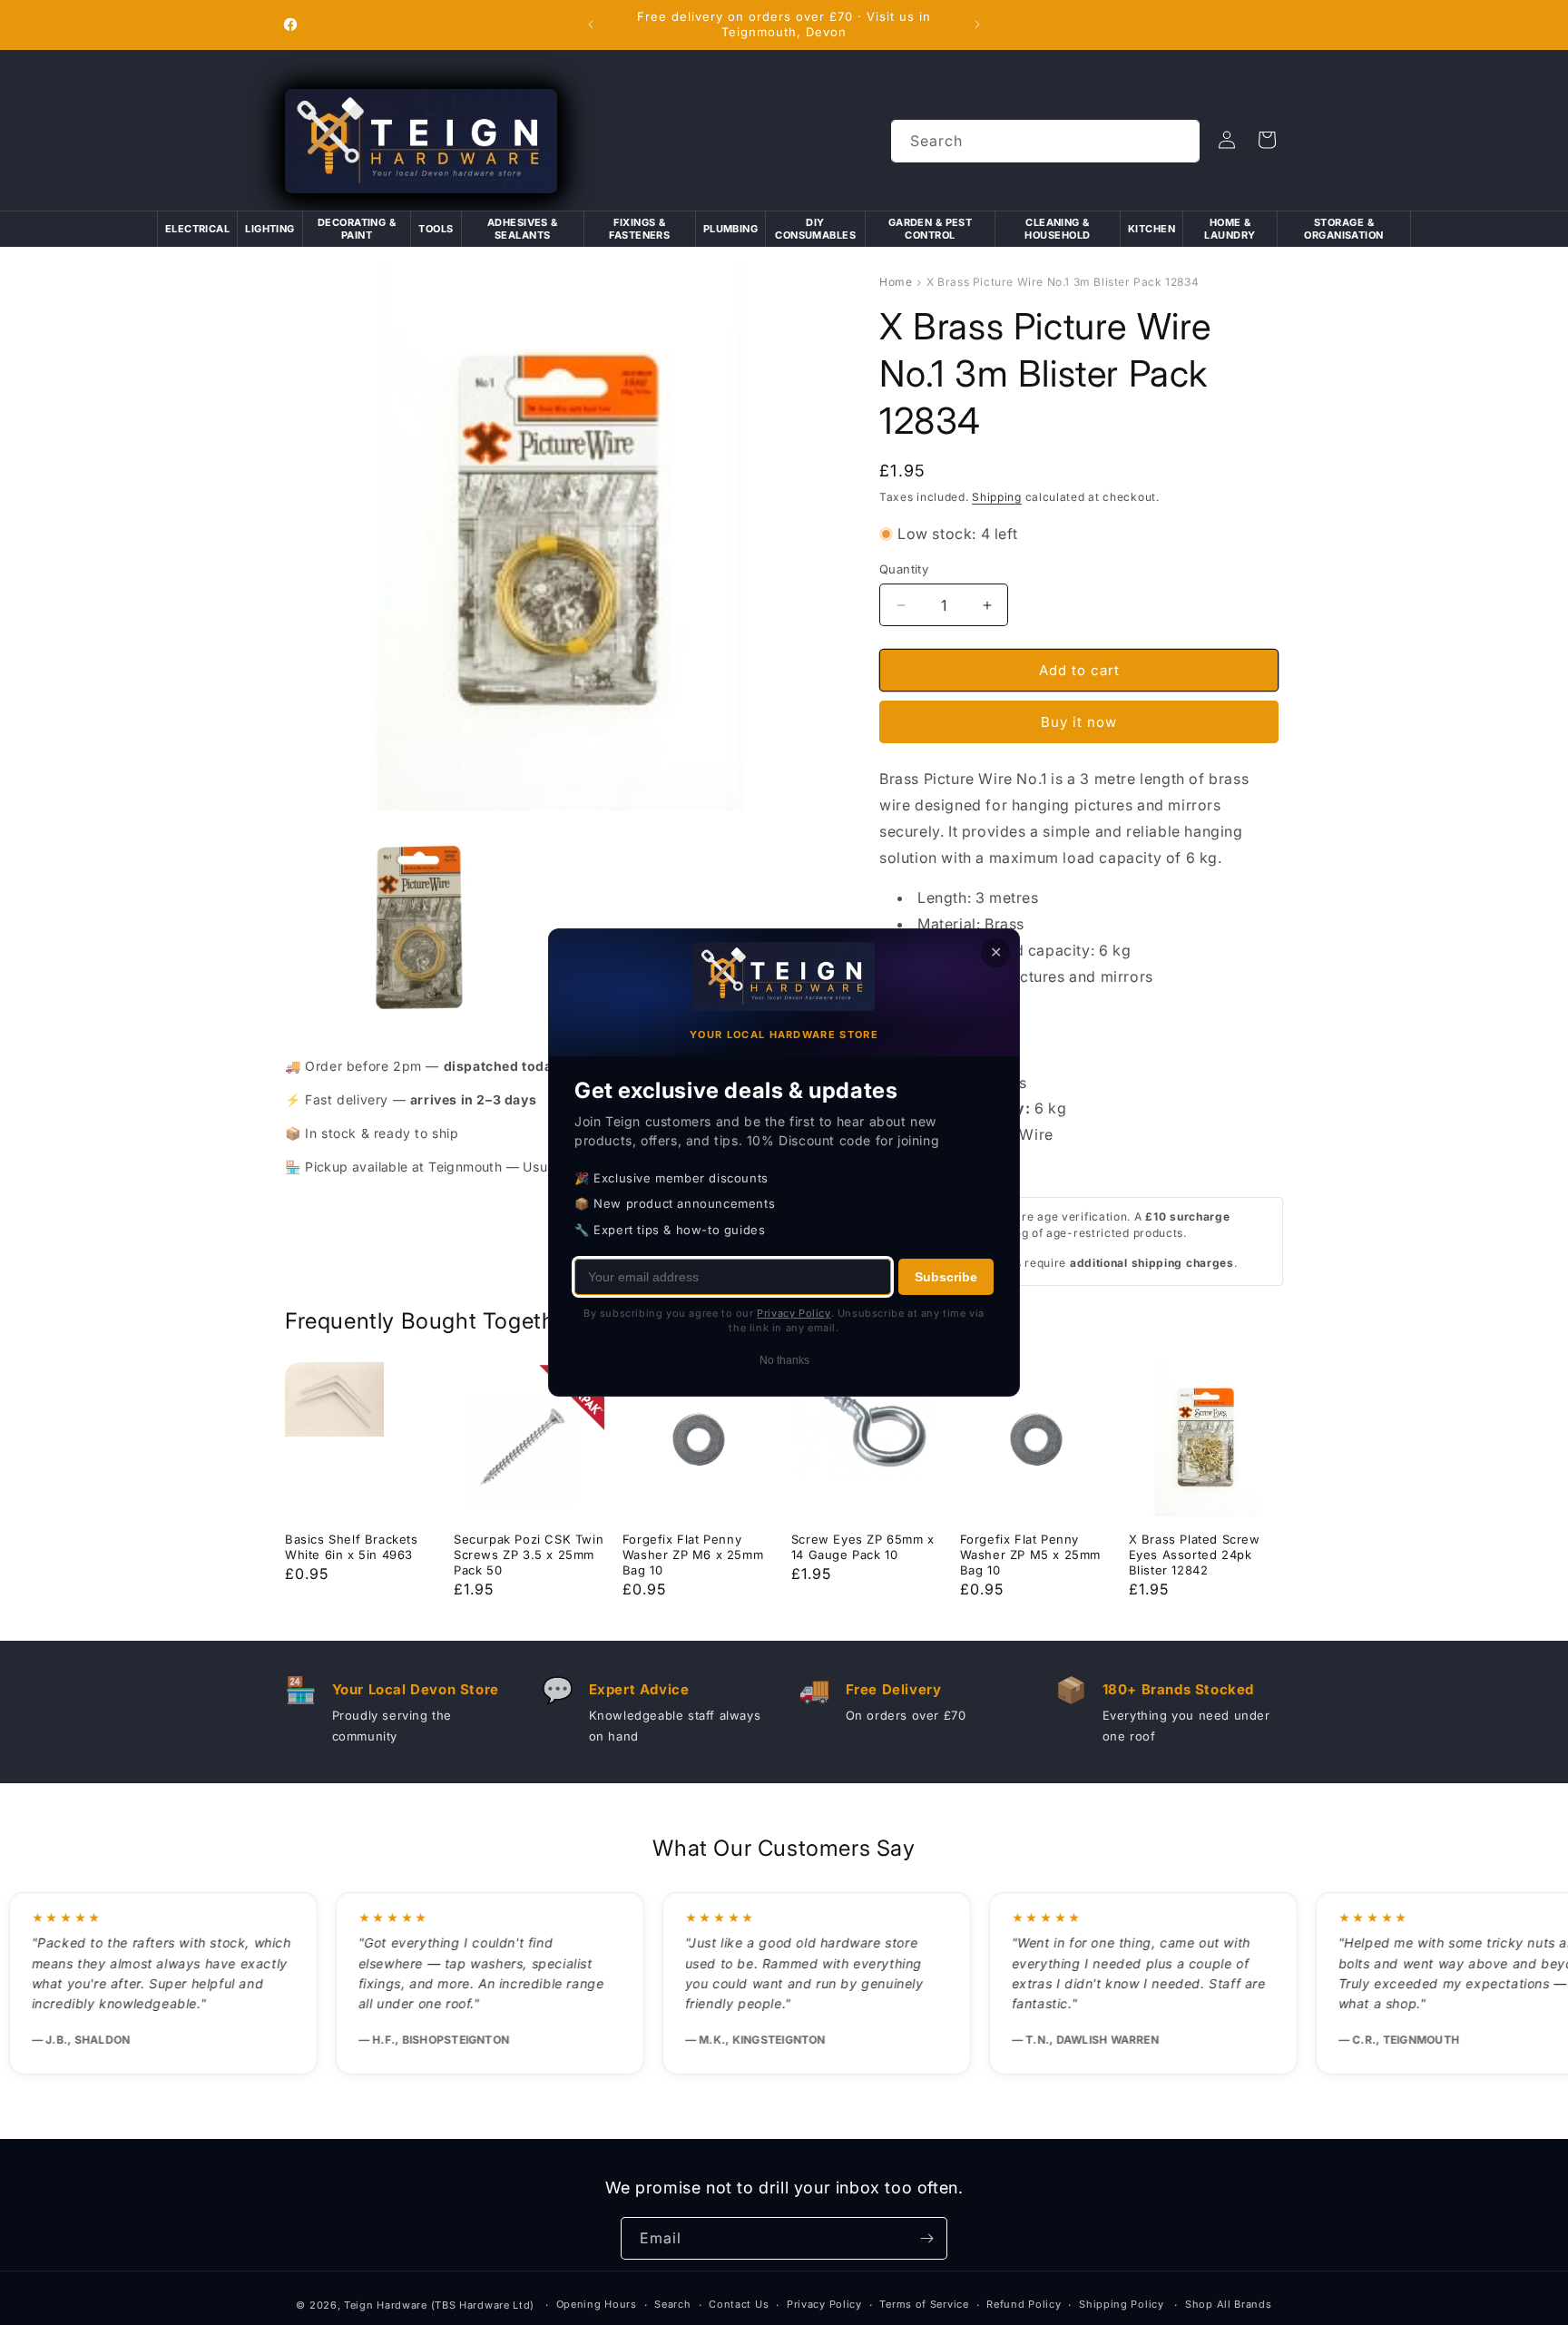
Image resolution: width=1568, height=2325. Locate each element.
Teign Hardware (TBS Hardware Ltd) (439, 2305)
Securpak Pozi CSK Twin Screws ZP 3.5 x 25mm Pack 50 (529, 1555)
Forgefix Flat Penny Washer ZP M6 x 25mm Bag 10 (693, 1555)
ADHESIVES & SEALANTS (523, 229)
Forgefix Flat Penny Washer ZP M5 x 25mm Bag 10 (1030, 1555)
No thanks (784, 1360)
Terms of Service (924, 2304)
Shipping (997, 497)
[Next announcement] (977, 25)
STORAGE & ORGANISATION (1343, 229)
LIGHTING (270, 229)
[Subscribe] (926, 2238)
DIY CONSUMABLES (815, 229)
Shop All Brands (1229, 2304)
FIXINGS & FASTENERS (639, 229)
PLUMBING (731, 229)
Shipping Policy (1122, 2304)
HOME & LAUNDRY (1230, 229)
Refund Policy (1024, 2304)
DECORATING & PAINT (357, 229)
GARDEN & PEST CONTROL (931, 229)
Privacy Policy (824, 2304)
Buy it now (1079, 722)
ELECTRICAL (197, 229)
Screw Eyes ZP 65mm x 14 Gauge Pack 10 (863, 1547)
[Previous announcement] (591, 25)
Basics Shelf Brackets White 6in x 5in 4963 (352, 1547)
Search (672, 2304)
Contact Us (739, 2304)
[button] (1267, 140)
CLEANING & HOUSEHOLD (1057, 229)
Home (896, 282)
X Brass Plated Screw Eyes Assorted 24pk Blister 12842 (1195, 1555)
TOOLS (436, 229)
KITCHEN (1151, 229)
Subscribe (946, 1277)
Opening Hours (597, 2304)
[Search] (1179, 141)
